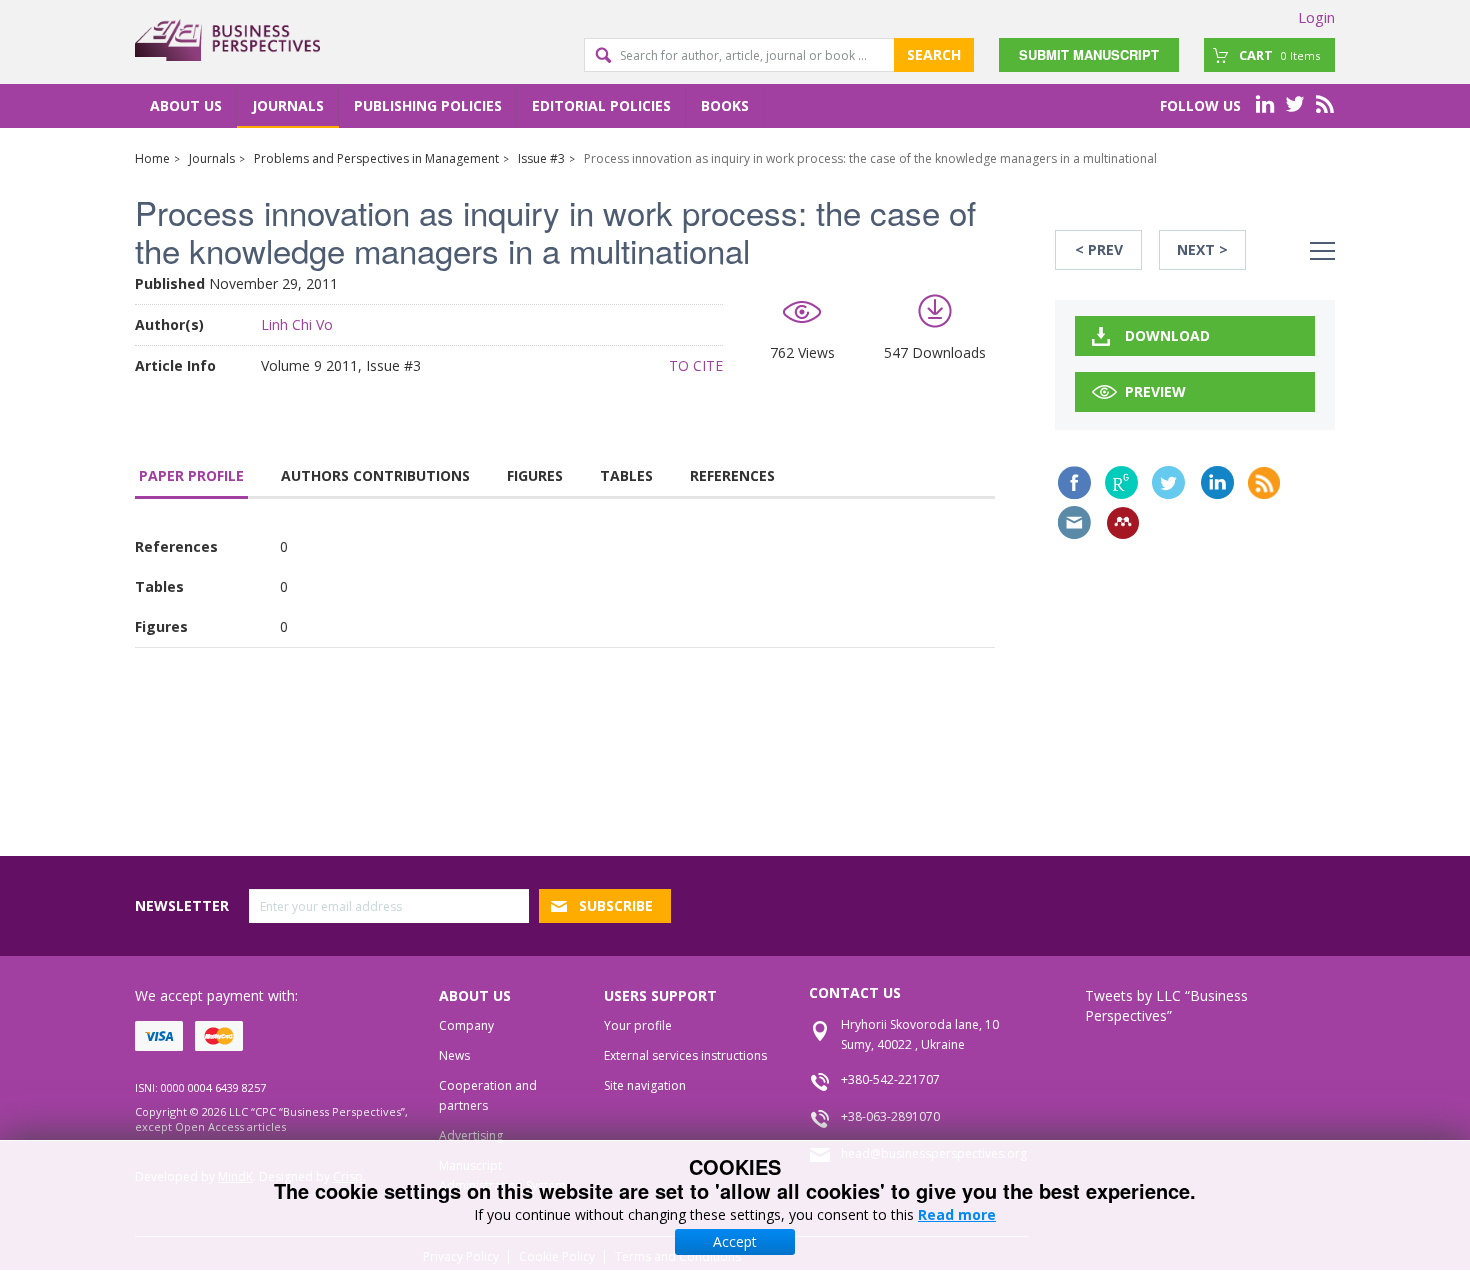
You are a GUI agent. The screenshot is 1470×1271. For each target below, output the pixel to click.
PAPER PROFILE (191, 475)
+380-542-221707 (890, 1079)
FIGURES (535, 475)
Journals (288, 105)
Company (466, 1025)
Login (1316, 17)
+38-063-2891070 (890, 1116)
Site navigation (645, 1085)
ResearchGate (1121, 482)
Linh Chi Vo (297, 324)
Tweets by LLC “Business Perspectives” (1166, 1005)
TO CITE (696, 365)
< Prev (1099, 249)
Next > (1202, 249)
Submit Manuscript (1089, 54)
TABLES (626, 475)
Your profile (638, 1025)
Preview (1155, 391)
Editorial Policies (601, 105)
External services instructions (685, 1055)
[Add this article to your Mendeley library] (1123, 523)
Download (1167, 335)
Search (934, 54)
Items (1279, 55)
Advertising (471, 1135)
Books (725, 105)
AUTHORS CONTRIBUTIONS (375, 475)
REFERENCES (732, 475)
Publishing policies (428, 105)
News (454, 1055)
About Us (186, 105)
